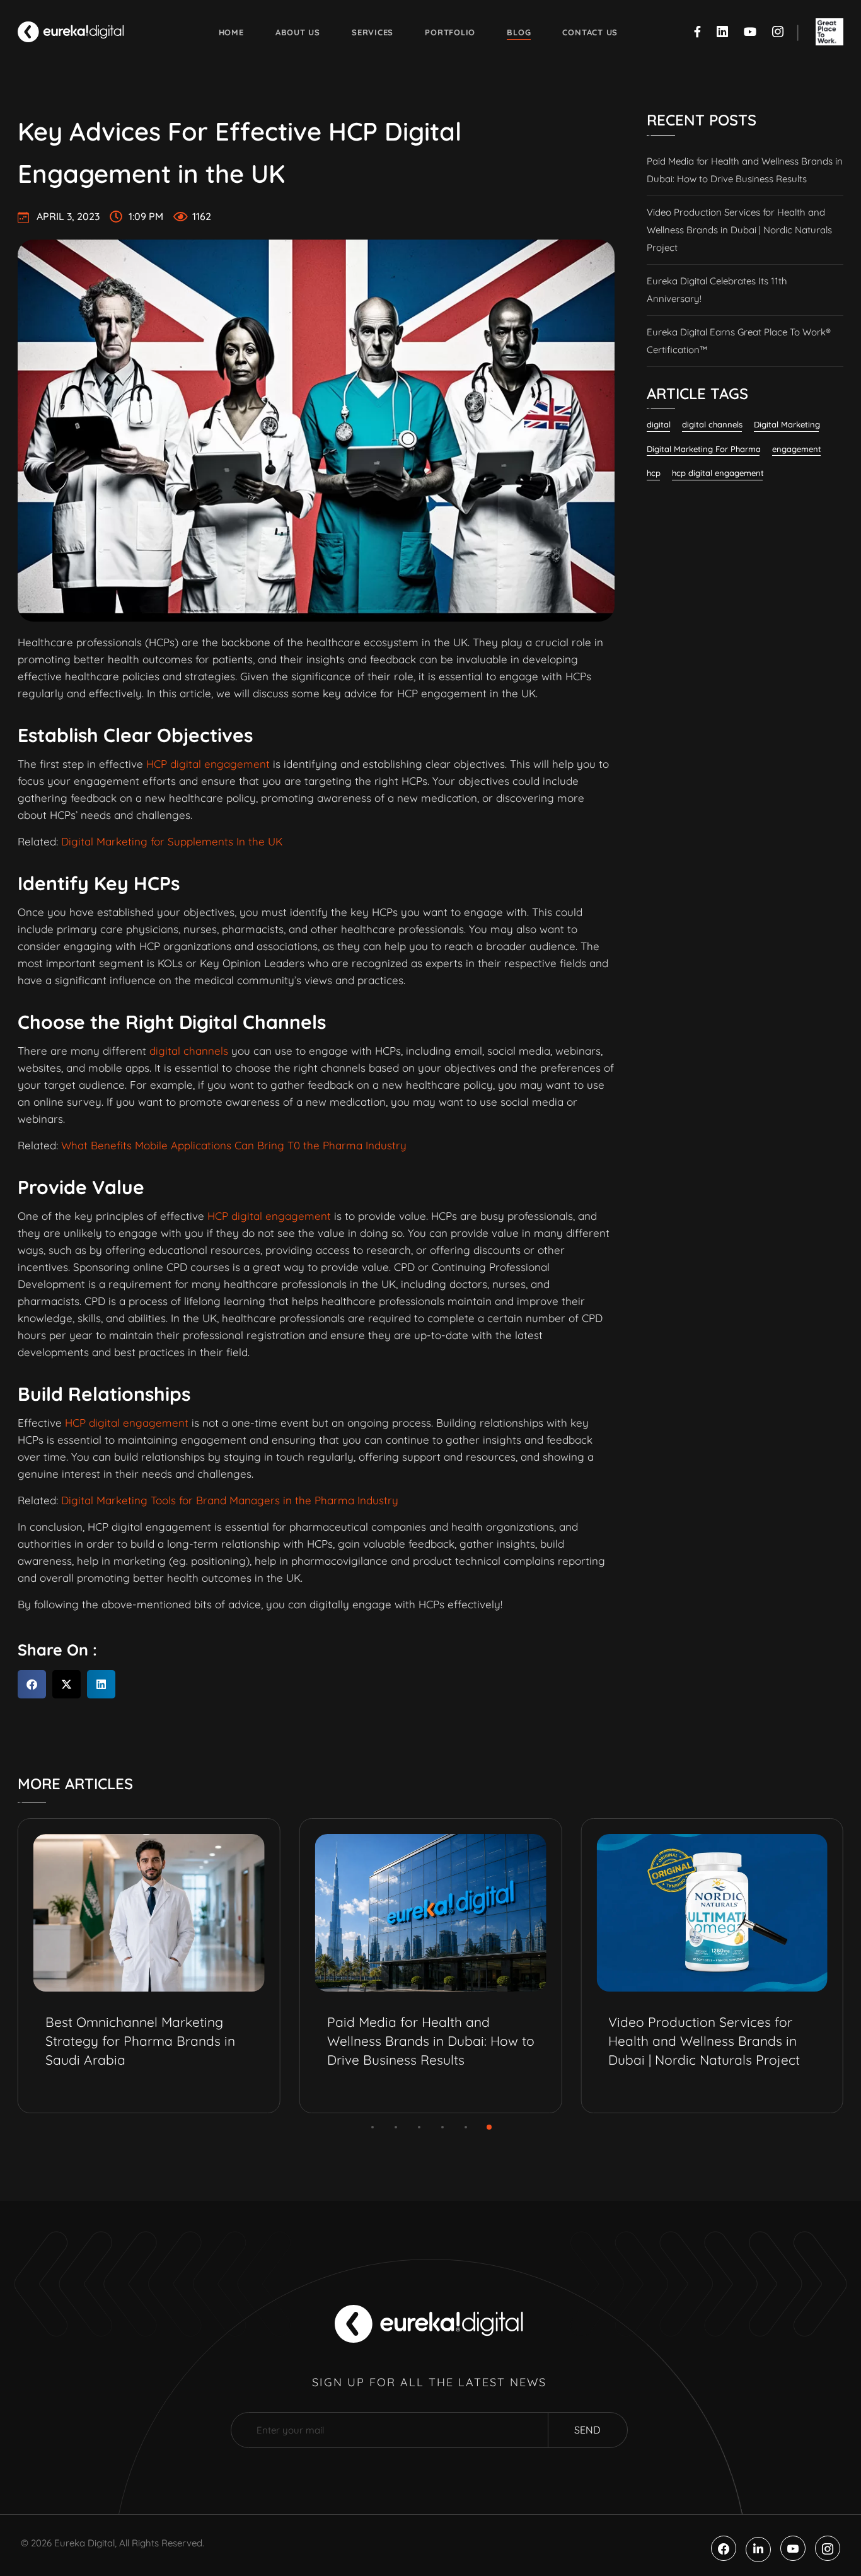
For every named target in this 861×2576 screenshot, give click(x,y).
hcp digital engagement (718, 473)
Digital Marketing (787, 424)
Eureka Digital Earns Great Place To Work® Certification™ (739, 341)
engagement (797, 449)
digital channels (189, 1051)
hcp (654, 473)
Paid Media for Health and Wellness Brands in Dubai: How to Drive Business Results (745, 170)
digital (659, 424)
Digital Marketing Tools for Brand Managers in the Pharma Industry (230, 1500)
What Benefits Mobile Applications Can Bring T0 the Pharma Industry (234, 1145)
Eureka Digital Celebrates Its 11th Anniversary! (717, 290)
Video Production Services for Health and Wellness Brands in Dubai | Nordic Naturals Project (739, 230)
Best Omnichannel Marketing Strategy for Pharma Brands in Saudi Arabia (140, 2041)
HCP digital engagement (206, 764)
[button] (32, 1684)
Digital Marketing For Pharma (704, 449)
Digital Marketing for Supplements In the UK (172, 841)
